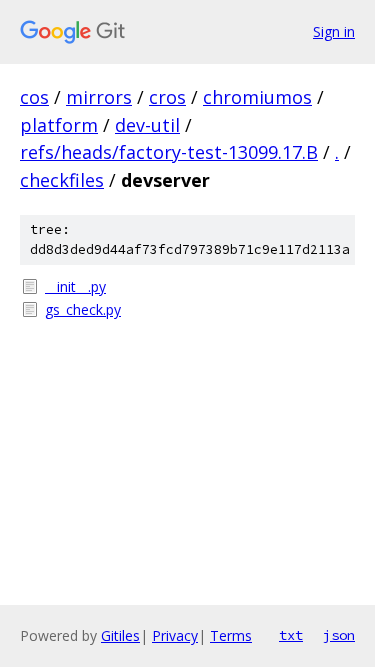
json (339, 635)
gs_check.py (83, 309)
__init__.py (75, 286)
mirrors (99, 97)
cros (167, 97)
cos (34, 97)
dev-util (147, 125)
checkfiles (62, 180)
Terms (231, 635)
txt (291, 635)
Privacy (175, 635)
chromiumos (257, 97)
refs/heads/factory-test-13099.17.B (169, 152)
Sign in (334, 31)
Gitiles (120, 635)
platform (59, 125)
